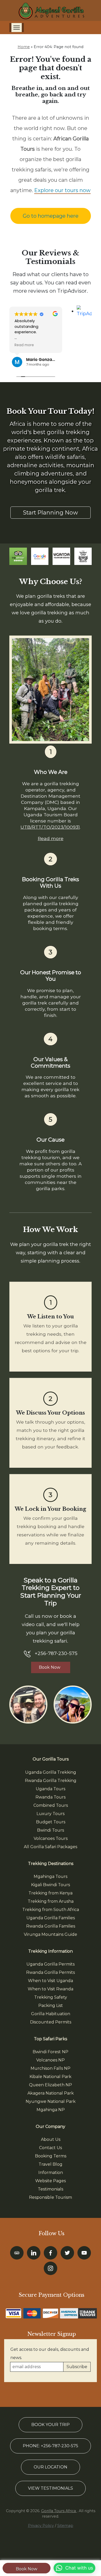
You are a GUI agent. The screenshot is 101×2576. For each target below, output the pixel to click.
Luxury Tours (51, 1814)
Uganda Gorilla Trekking (51, 1772)
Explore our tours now (62, 190)
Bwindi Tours (51, 1830)
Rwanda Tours (51, 1797)
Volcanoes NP (51, 2060)
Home (24, 47)
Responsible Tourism (51, 2197)
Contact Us (51, 2148)
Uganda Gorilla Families (51, 1918)
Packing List (51, 2005)
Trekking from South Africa (51, 1910)
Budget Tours (51, 1822)
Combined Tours (51, 1805)
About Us (51, 2139)
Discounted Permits (51, 2022)
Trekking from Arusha (51, 1901)
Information (51, 2173)
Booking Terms (51, 2156)
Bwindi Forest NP (51, 2052)
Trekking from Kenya (51, 1893)
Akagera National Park (51, 2093)
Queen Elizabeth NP (51, 2085)
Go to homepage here (51, 216)
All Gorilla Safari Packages (51, 1847)
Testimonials (51, 2189)
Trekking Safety (51, 1997)
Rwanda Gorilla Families (51, 1926)
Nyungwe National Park (51, 2101)
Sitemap (65, 2526)
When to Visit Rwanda (51, 1989)
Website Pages (51, 2181)
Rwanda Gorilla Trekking (51, 1781)
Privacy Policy (41, 2526)
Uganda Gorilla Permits (51, 1964)
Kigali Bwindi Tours (51, 1885)
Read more (51, 838)
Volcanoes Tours (51, 1838)
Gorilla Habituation (51, 2014)
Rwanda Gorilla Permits (51, 1972)
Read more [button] (24, 345)
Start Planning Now (51, 512)
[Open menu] (17, 28)
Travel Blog (51, 2164)
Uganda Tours (51, 1789)
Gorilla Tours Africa (59, 2511)
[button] (74, 2568)
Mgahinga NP (51, 2110)
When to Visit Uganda (51, 1981)
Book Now (27, 2569)
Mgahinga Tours (51, 1876)
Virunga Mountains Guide (51, 1934)
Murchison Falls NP (51, 2068)
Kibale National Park (51, 2077)
